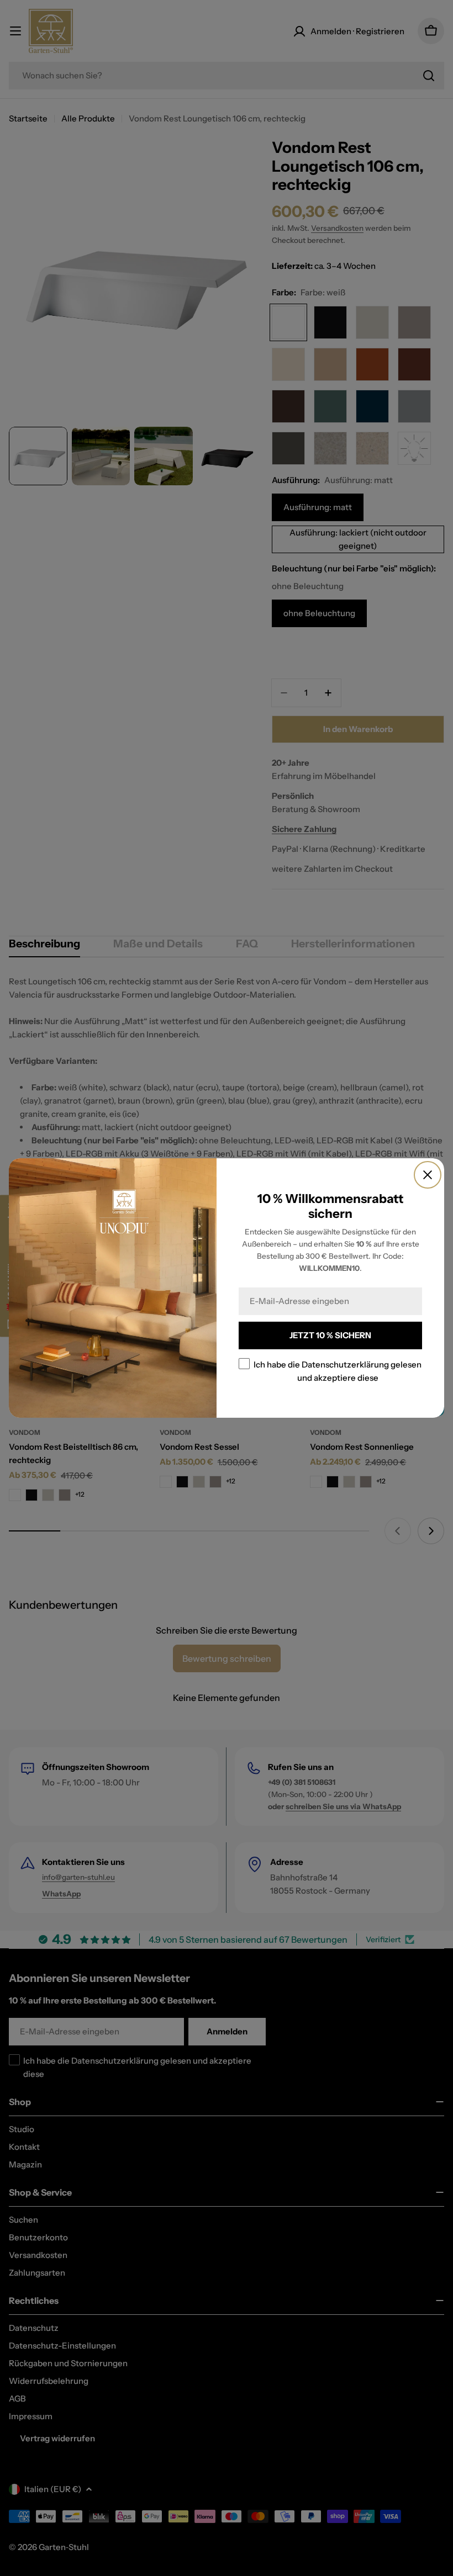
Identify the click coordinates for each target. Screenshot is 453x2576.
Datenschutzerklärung (345, 1364)
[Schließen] (428, 1175)
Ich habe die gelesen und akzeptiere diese (338, 1371)
